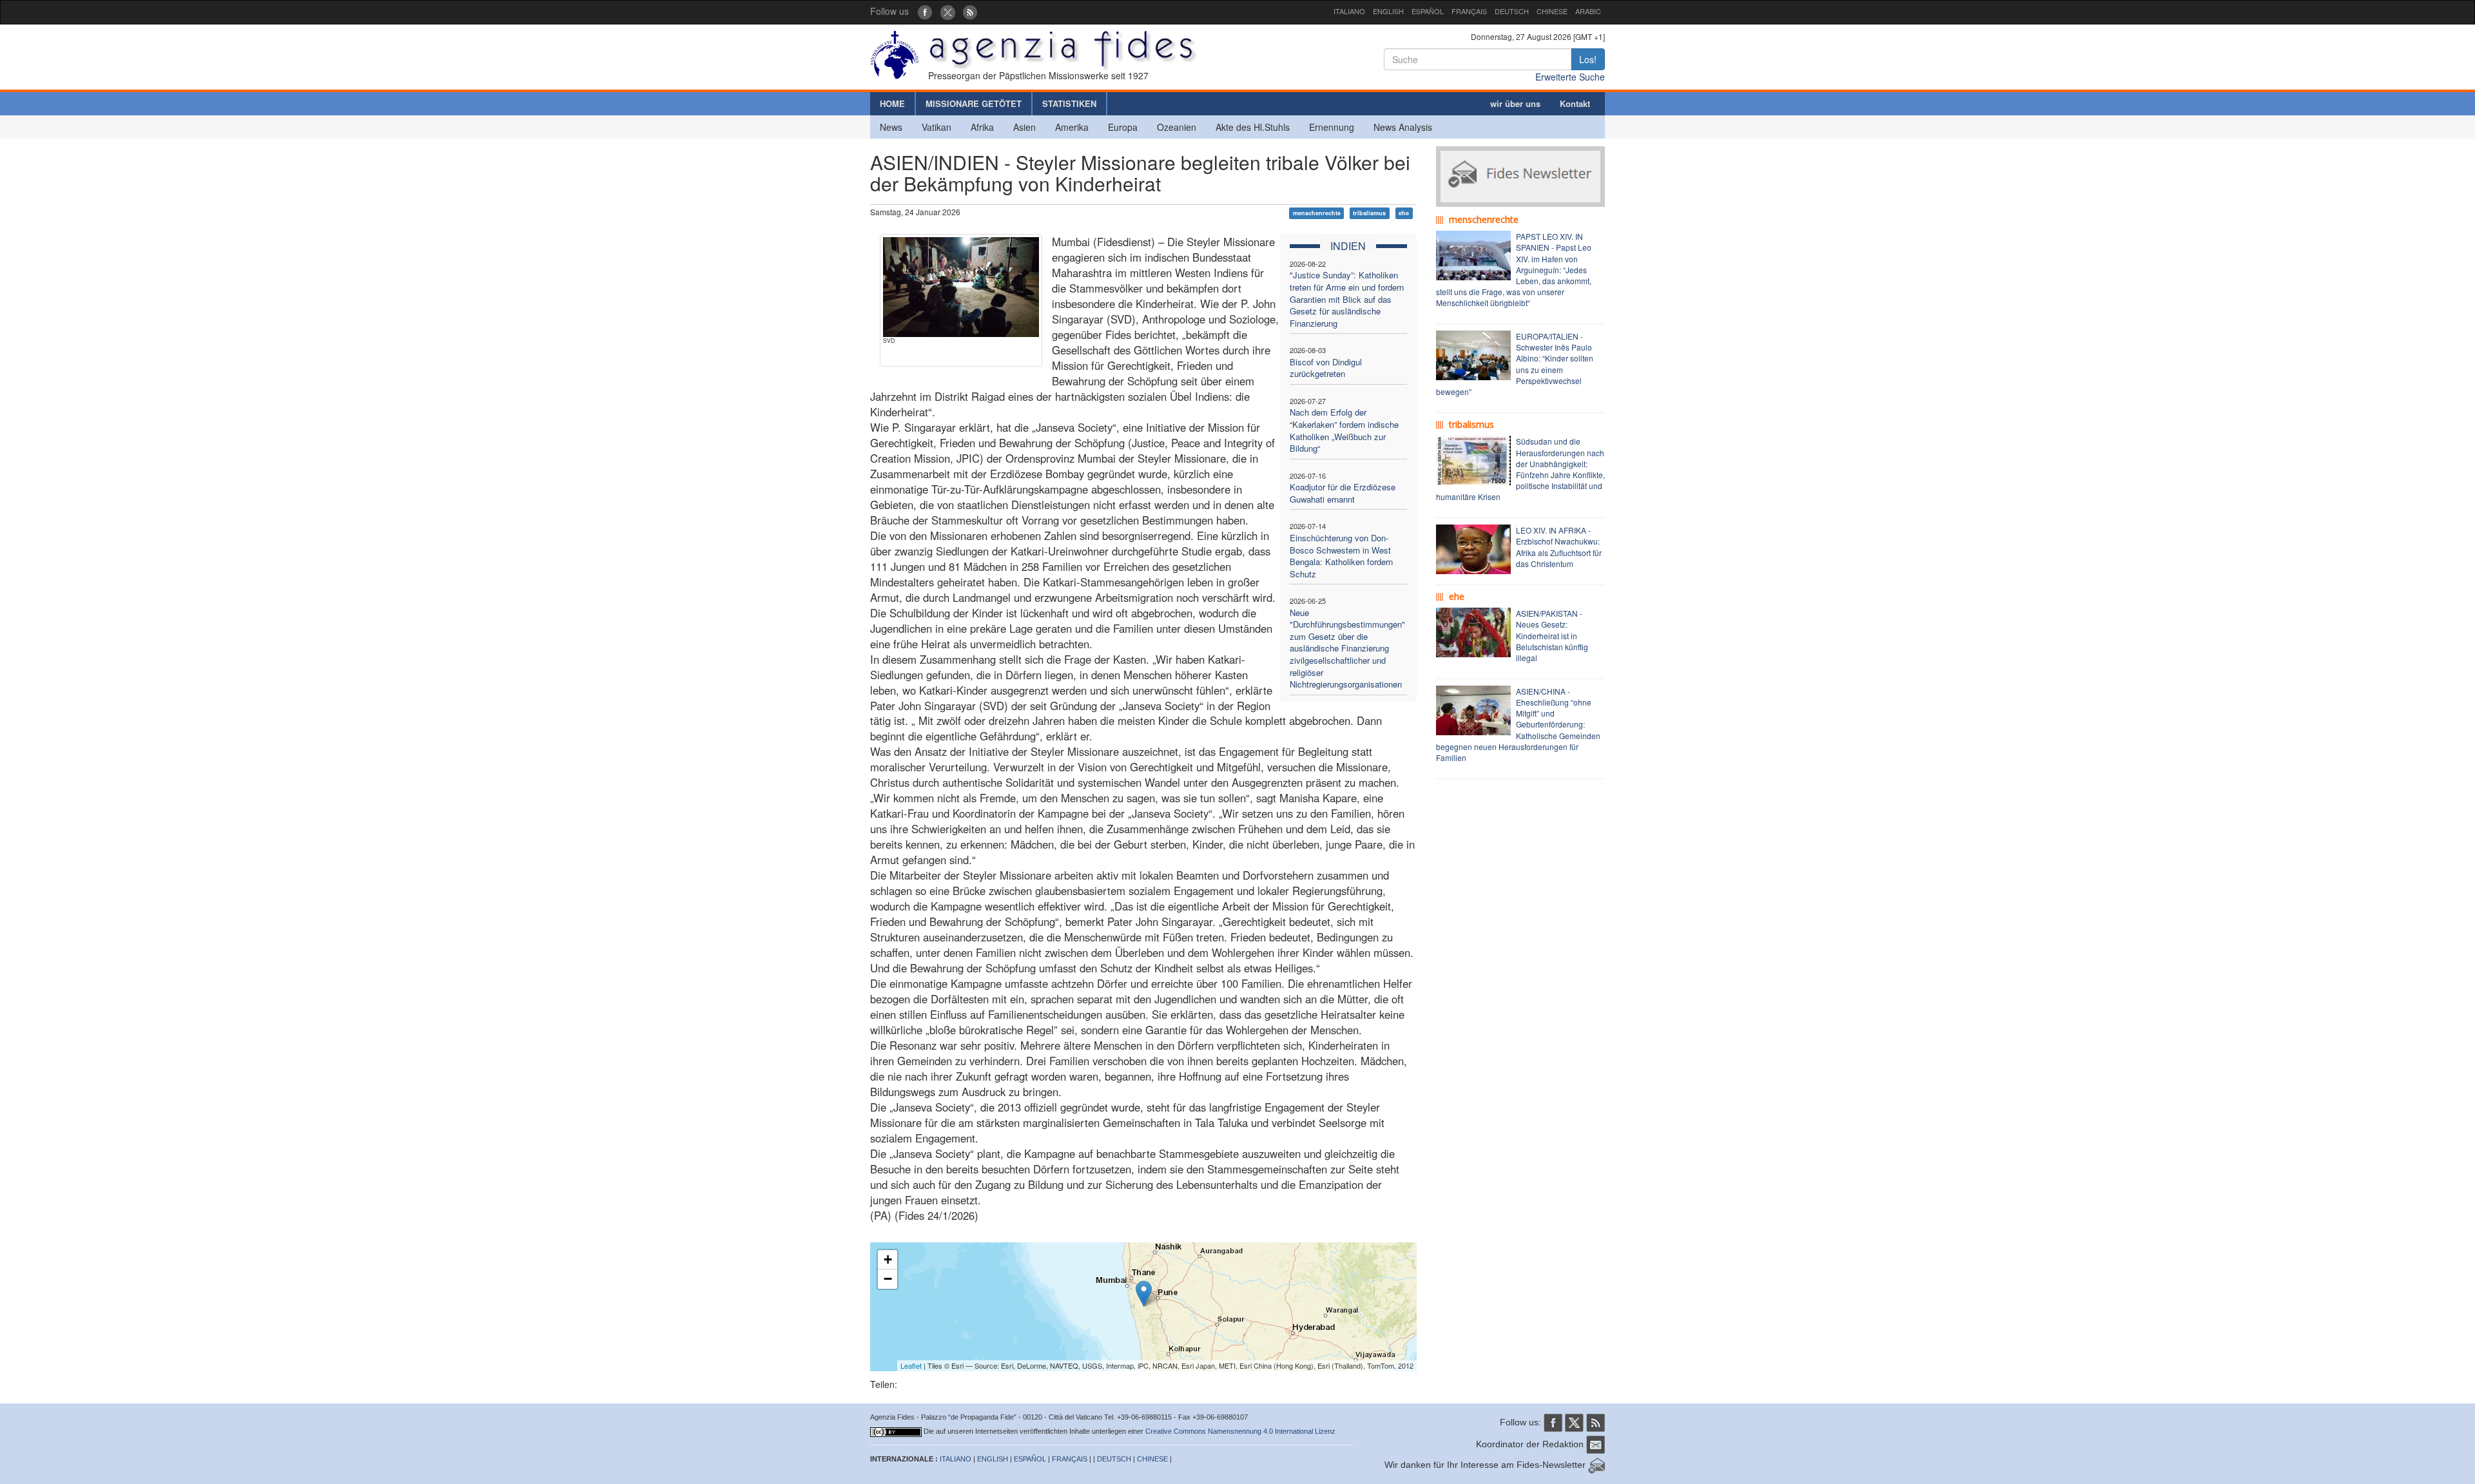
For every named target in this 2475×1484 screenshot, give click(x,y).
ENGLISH (1388, 11)
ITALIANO (1349, 11)
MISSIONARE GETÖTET (974, 103)
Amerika (1072, 127)
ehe (1404, 213)
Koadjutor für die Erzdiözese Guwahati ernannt (1343, 493)
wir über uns (1515, 103)
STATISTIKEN (1069, 103)
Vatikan (937, 127)
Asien (1024, 127)
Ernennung (1332, 127)
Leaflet (911, 1365)
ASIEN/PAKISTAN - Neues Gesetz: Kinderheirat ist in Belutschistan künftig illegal (1552, 635)
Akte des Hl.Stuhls (1253, 127)
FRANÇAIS (1469, 11)
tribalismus (1369, 213)
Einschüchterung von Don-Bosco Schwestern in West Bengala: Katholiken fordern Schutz (1341, 556)
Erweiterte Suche (1570, 77)
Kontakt (1575, 103)
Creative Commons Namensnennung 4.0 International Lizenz (1240, 1431)
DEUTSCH (1512, 11)
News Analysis (1403, 127)
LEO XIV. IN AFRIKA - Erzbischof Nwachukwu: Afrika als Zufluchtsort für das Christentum (1559, 546)
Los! (1588, 59)
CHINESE (1552, 11)
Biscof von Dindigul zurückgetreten (1326, 368)
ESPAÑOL (1428, 11)
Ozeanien (1177, 127)
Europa (1123, 127)
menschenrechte (1317, 213)
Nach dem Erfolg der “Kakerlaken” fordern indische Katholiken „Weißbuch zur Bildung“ (1344, 430)
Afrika (982, 127)
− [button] (888, 1279)
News (891, 127)
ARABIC (1588, 11)
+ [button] (888, 1259)
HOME (892, 103)
